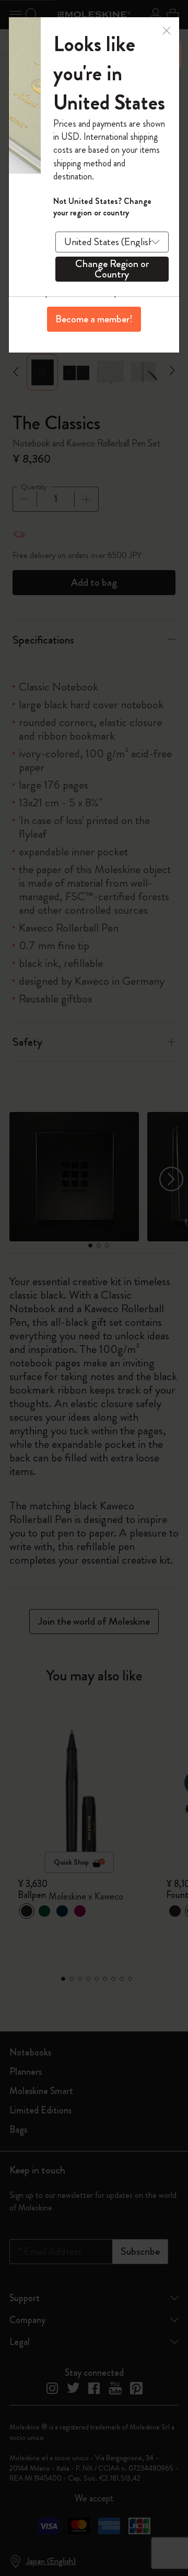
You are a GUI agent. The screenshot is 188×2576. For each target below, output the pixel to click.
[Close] (167, 29)
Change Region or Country (112, 269)
